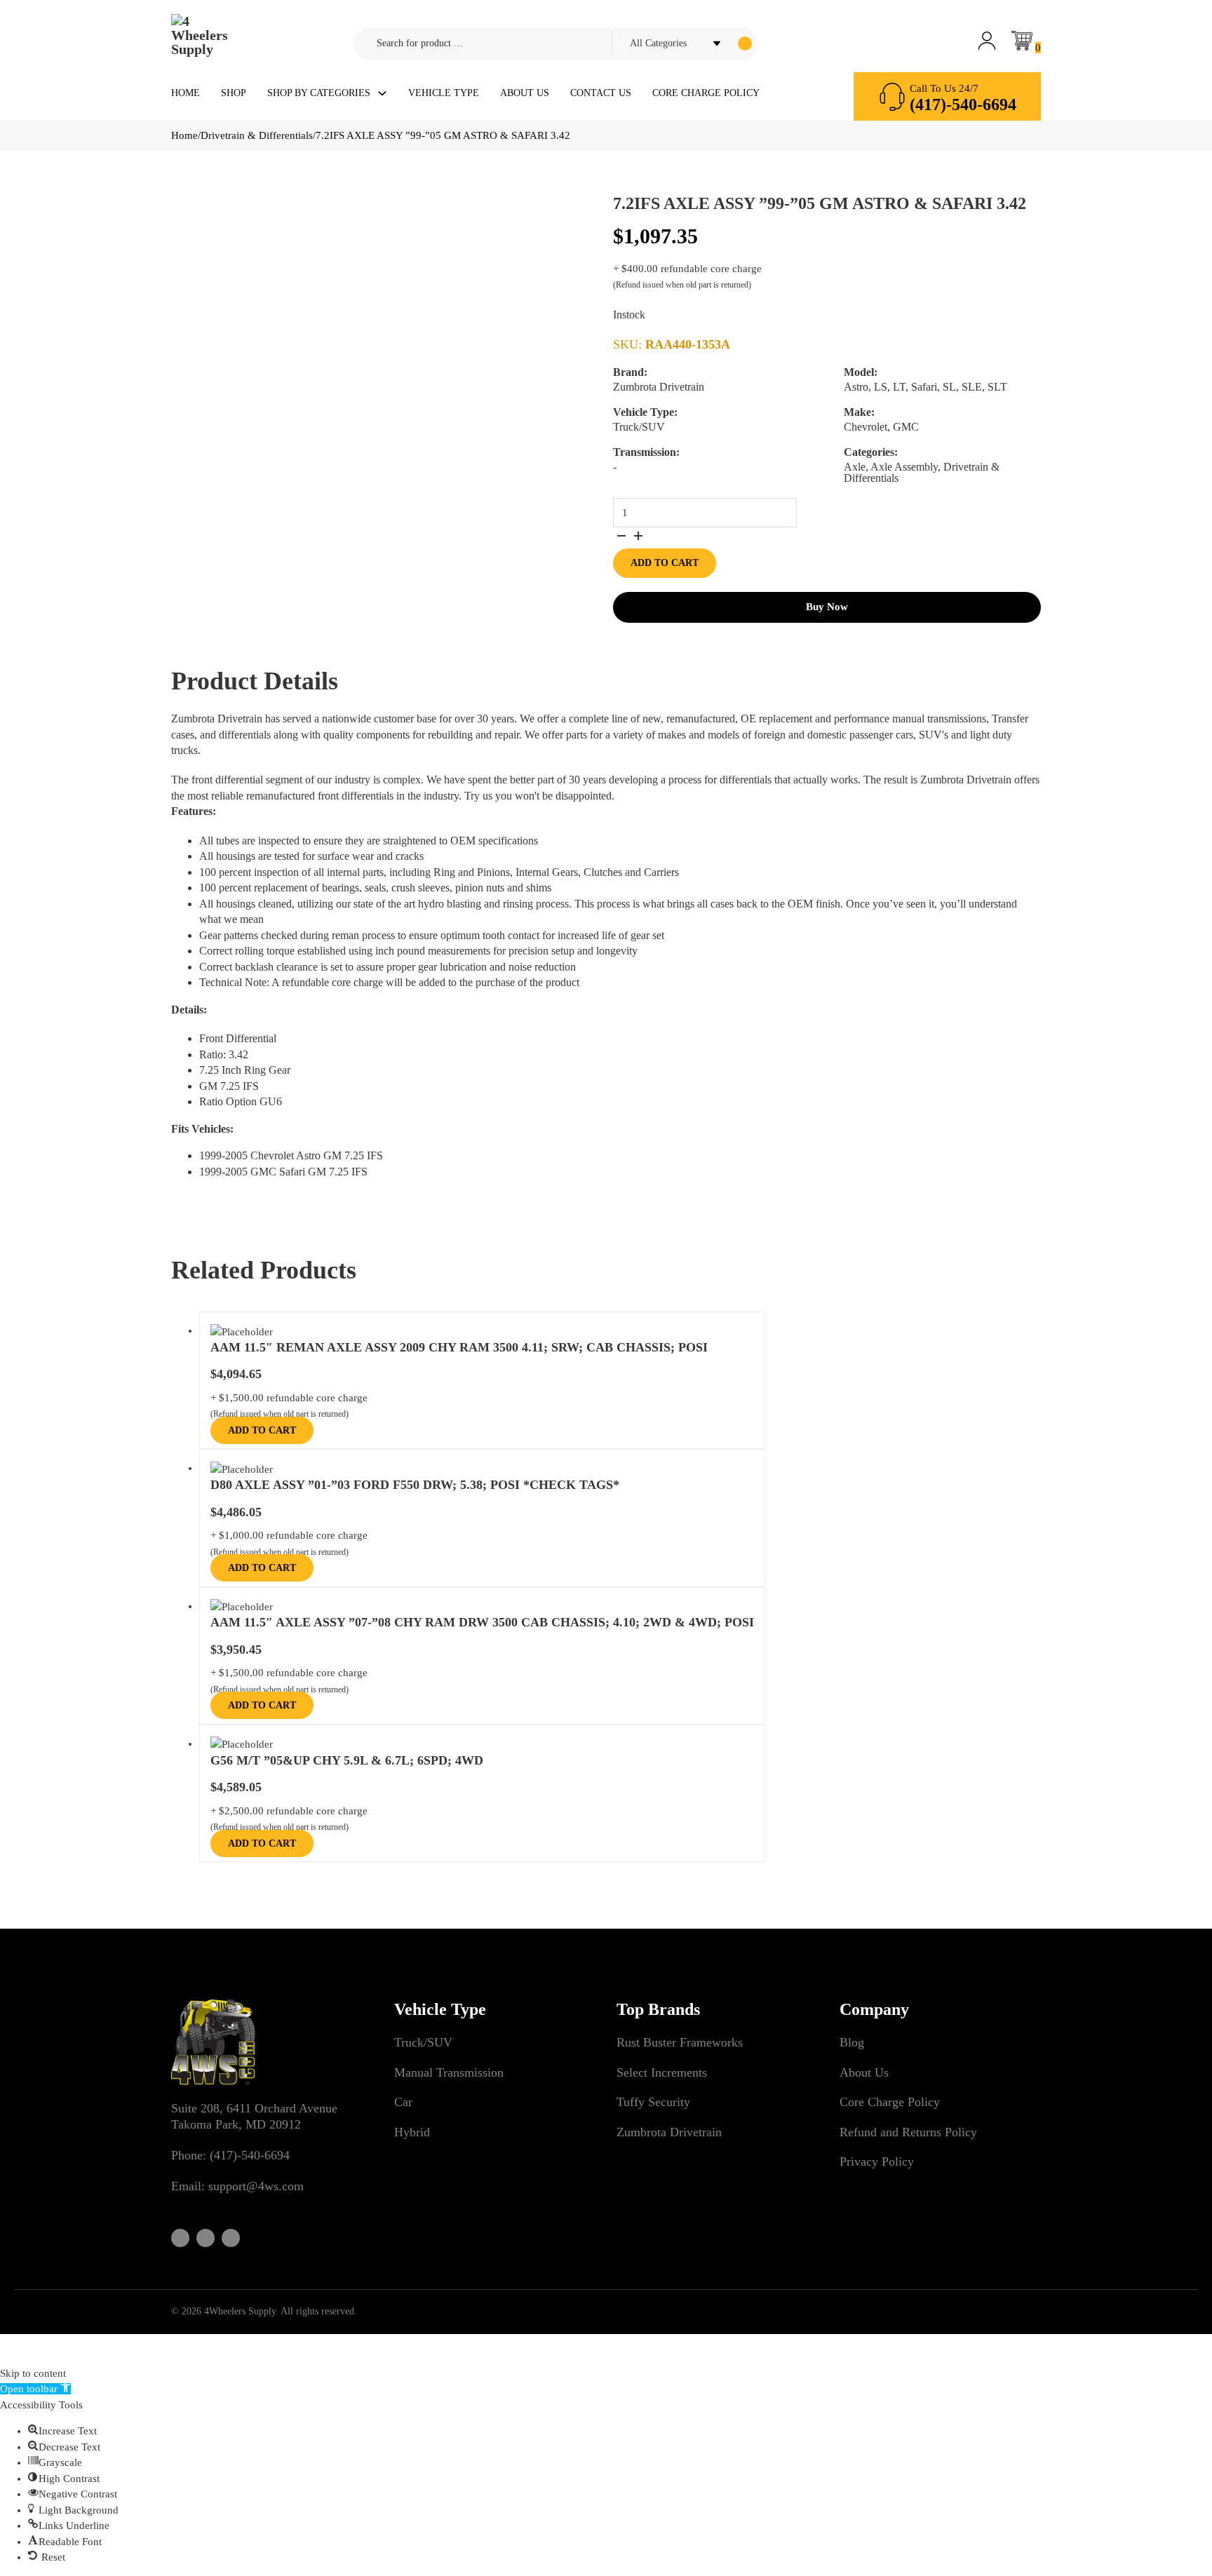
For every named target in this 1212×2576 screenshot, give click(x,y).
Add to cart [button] (262, 1430)
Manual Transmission (449, 2072)
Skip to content (33, 2373)
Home (186, 93)
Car (403, 2102)
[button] (35, 2389)
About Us (525, 93)
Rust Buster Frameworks (680, 2042)
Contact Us (601, 93)
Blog (852, 2042)
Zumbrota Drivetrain (669, 2132)
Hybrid (412, 2132)
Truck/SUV (423, 2042)
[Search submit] (745, 43)
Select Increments (662, 2072)
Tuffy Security (653, 2102)
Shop (234, 93)
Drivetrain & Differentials (257, 135)
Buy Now (827, 607)
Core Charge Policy (706, 93)
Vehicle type (444, 93)
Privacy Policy (877, 2162)
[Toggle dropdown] (382, 93)
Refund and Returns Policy (908, 2132)
